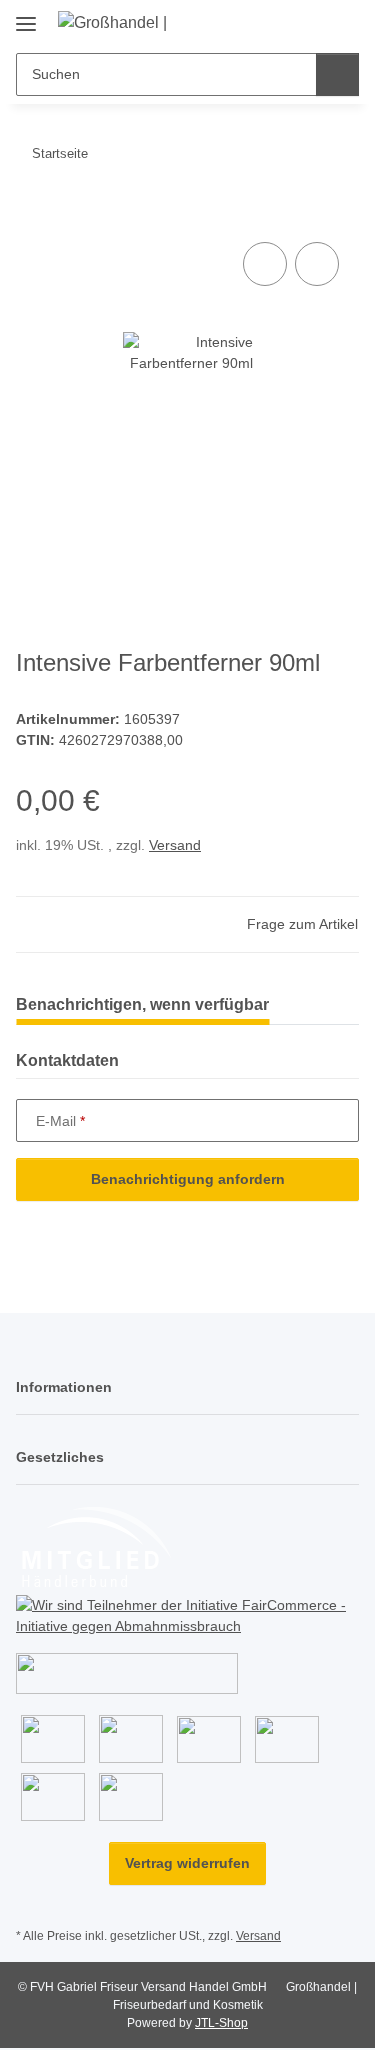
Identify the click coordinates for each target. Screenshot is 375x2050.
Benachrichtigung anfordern (188, 1179)
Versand (175, 845)
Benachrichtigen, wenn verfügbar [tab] (142, 1004)
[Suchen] (337, 74)
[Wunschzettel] (310, 22)
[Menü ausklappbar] (26, 16)
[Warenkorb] (342, 22)
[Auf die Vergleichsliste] (265, 264)
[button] (280, 22)
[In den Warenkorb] (32, 215)
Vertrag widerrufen (187, 1863)
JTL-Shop (221, 2023)
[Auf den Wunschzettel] (317, 264)
